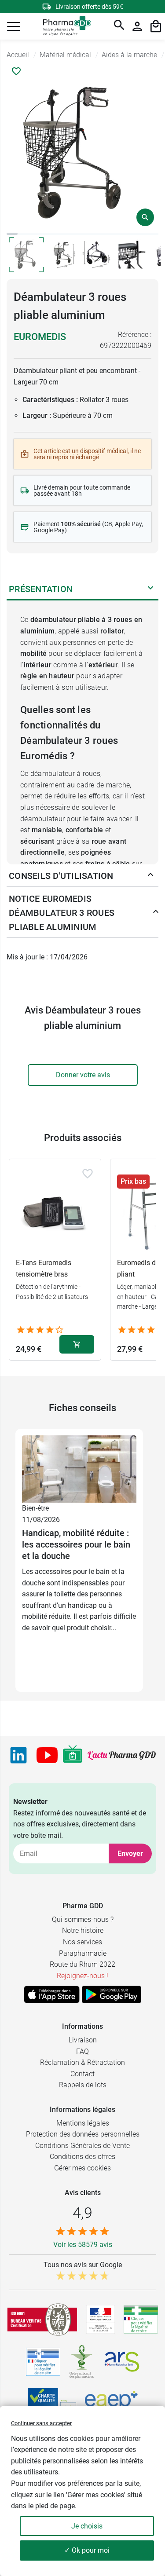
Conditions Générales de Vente (82, 2146)
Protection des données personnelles (83, 2134)
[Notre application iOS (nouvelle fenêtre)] (52, 1994)
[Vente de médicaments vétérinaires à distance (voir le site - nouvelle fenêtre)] (43, 2362)
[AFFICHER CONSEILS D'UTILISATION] (150, 876)
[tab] (12, 234)
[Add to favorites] (88, 1174)
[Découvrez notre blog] (122, 1755)
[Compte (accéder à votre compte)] (137, 26)
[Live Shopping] (73, 1755)
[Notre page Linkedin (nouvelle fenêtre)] (18, 1755)
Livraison (83, 2040)
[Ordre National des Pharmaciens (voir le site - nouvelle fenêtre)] (82, 2362)
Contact (82, 2074)
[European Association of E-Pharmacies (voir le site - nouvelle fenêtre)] (111, 2403)
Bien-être (35, 1508)
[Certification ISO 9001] (42, 2320)
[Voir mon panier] (156, 26)
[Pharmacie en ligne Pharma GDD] (64, 27)
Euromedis (40, 337)
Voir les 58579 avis (83, 2245)
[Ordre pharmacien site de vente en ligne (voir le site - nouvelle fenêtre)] (141, 2320)
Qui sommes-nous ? (83, 1919)
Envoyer (130, 1853)
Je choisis (87, 2526)
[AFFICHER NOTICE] (153, 913)
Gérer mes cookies (82, 2168)
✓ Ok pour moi (87, 2550)
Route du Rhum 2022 (82, 1964)
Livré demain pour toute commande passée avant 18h (82, 490)
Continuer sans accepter (41, 2423)
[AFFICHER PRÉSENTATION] (150, 589)
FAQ (82, 2051)
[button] (14, 26)
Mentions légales (83, 2123)
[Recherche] (119, 26)
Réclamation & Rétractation (82, 2062)
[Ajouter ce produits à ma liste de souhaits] (16, 71)
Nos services (82, 1942)
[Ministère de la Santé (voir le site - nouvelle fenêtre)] (101, 2319)
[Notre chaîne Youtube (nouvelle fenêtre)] (47, 1755)
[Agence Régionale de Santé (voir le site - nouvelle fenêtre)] (122, 2362)
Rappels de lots (83, 2085)
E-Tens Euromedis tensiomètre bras (44, 1268)
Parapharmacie (83, 1953)
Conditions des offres (82, 2157)
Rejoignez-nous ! (82, 1976)
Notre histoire (83, 1930)
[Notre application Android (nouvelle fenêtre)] (112, 1994)
